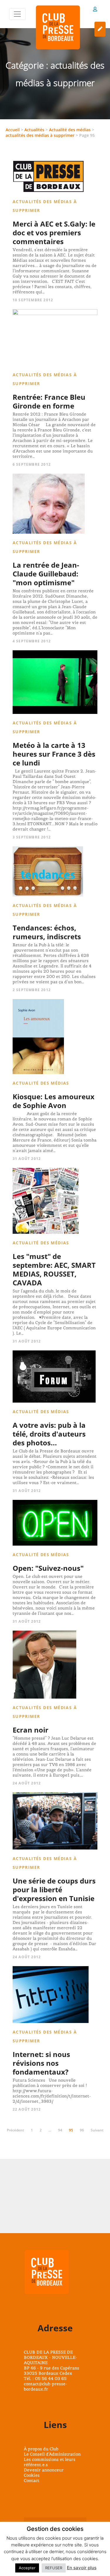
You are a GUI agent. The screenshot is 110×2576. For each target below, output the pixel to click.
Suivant (97, 2130)
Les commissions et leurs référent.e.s (50, 2462)
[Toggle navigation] (17, 14)
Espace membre (95, 10)
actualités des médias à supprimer (40, 135)
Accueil (13, 130)
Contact (32, 2480)
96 (82, 2130)
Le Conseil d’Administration (52, 2454)
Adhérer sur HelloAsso (100, 29)
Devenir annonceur (44, 2470)
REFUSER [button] (54, 2568)
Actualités (34, 130)
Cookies (32, 2475)
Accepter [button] (27, 2568)
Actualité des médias (70, 130)
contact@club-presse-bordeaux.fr (45, 2386)
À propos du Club (41, 2449)
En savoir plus (82, 2568)
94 (60, 2130)
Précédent (15, 2130)
